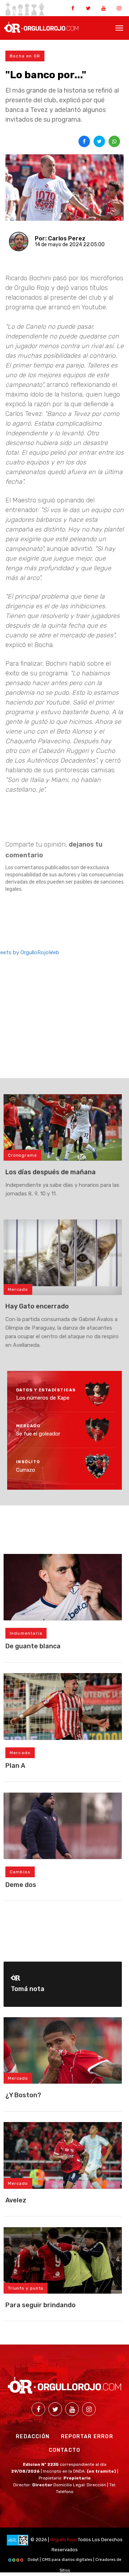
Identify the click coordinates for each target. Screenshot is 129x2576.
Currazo (26, 1470)
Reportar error (87, 2437)
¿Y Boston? (23, 2095)
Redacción (33, 2437)
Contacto (65, 2450)
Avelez (16, 2200)
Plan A (15, 1766)
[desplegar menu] (119, 27)
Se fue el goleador (38, 1434)
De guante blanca (33, 1646)
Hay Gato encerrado (37, 1306)
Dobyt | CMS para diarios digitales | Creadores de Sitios (74, 2561)
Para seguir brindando (40, 2305)
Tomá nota (28, 1989)
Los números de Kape (43, 1398)
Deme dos (21, 1885)
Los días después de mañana (51, 1172)
